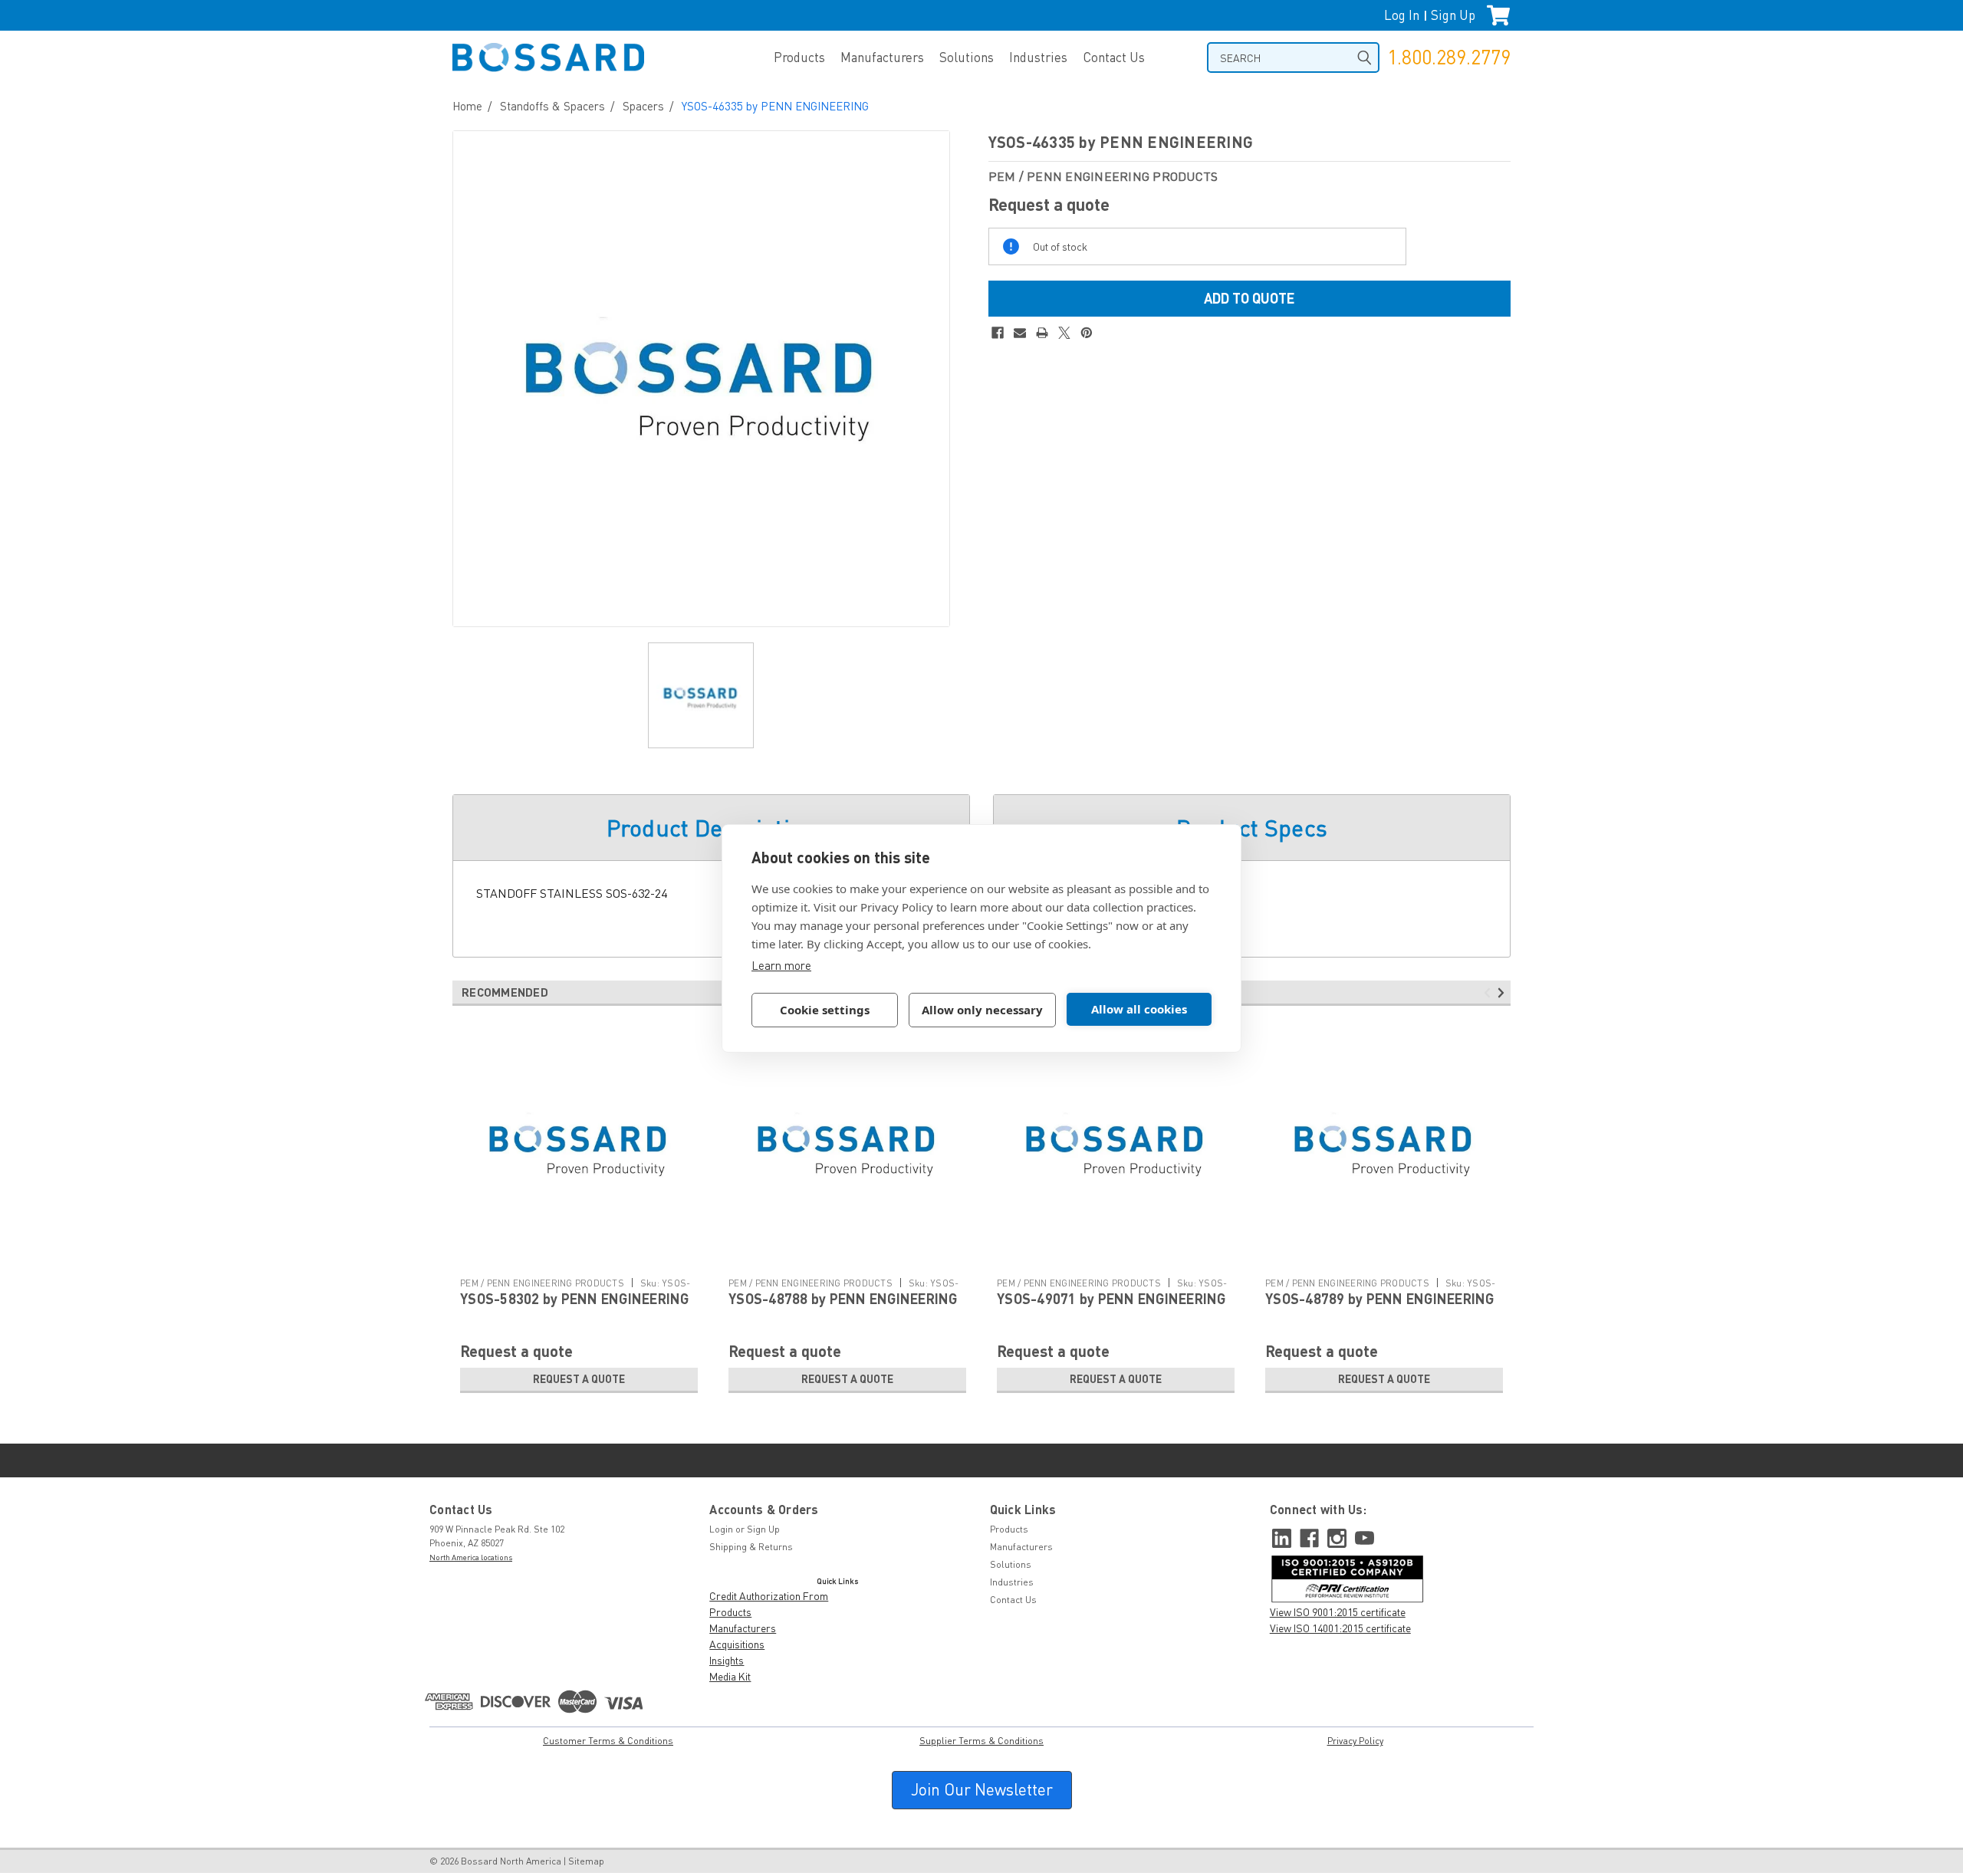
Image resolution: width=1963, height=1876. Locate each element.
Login (721, 1529)
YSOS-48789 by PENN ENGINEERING (1380, 1299)
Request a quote (579, 1379)
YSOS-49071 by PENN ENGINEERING (1111, 1299)
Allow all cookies (1139, 1009)
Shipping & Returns (751, 1547)
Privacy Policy (1355, 1741)
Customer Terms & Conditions (608, 1741)
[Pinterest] (1087, 333)
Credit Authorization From (769, 1596)
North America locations (471, 1557)
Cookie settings (825, 1010)
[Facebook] (998, 333)
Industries (1038, 57)
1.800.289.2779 (1449, 57)
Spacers (643, 106)
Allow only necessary (982, 1010)
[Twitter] (1064, 333)
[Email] (1020, 333)
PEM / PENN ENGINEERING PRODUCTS (542, 1283)
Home (467, 106)
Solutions (967, 57)
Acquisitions (737, 1644)
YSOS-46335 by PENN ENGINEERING (775, 106)
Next (1503, 993)
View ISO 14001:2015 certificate (1340, 1628)
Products (799, 57)
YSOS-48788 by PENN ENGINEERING (843, 1299)
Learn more (781, 965)
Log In (1402, 15)
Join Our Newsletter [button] (982, 1789)
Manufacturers (882, 57)
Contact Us (1114, 57)
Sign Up (1453, 15)
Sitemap (586, 1861)
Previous (1490, 993)
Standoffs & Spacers (552, 106)
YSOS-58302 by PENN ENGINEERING (575, 1299)
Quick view (579, 1258)
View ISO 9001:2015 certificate (1338, 1612)
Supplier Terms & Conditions (981, 1741)
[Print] (1042, 333)
